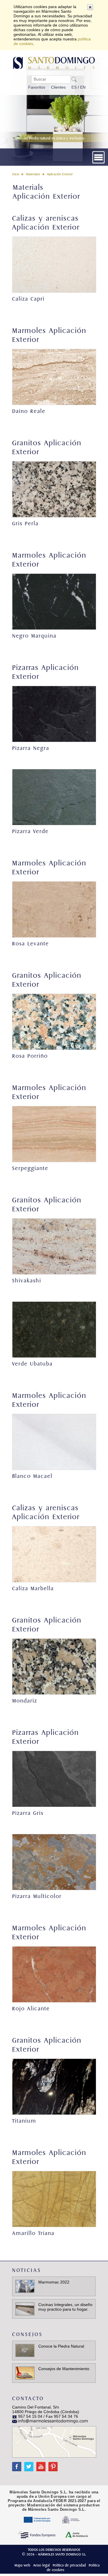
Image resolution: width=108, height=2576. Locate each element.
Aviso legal (41, 2565)
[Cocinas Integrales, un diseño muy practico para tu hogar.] (25, 2309)
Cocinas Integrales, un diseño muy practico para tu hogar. (65, 2307)
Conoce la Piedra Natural (61, 2346)
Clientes (58, 87)
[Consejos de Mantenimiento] (25, 2373)
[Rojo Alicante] (54, 1974)
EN (83, 87)
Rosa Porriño (30, 1056)
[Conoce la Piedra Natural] (25, 2350)
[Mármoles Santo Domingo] (54, 62)
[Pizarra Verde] (54, 797)
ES (74, 87)
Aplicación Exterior (60, 174)
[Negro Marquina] (54, 602)
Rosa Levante (31, 944)
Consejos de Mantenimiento (64, 2369)
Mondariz (25, 1701)
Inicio (16, 174)
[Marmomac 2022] (25, 2286)
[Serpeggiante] (54, 1134)
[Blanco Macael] (54, 1442)
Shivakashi (27, 1281)
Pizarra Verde (30, 831)
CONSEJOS (27, 2334)
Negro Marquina (34, 636)
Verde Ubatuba (32, 1364)
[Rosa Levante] (54, 909)
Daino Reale (29, 411)
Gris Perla (25, 524)
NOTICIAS (27, 2270)
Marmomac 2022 (54, 2282)
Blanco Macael (32, 1476)
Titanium (24, 2121)
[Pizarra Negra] (54, 714)
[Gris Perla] (54, 489)
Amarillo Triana (33, 2233)
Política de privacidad (69, 2565)
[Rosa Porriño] (54, 1022)
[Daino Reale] (54, 377)
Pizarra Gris (28, 1813)
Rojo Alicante (31, 2009)
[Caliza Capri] (54, 265)
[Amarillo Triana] (54, 2199)
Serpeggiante (30, 1168)
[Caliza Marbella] (54, 1554)
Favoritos (37, 87)
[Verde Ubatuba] (54, 1330)
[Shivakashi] (54, 1246)
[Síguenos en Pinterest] (52, 2464)
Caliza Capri (28, 299)
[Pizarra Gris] (54, 1779)
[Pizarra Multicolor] (54, 1862)
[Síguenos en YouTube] (39, 2464)
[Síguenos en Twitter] (27, 2464)
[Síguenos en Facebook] (17, 2464)
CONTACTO (28, 2399)
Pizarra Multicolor (37, 1896)
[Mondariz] (54, 1667)
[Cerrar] (90, 7)
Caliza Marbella (33, 1589)
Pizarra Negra (31, 748)
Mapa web (22, 2565)
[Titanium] (54, 2087)
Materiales (33, 174)
